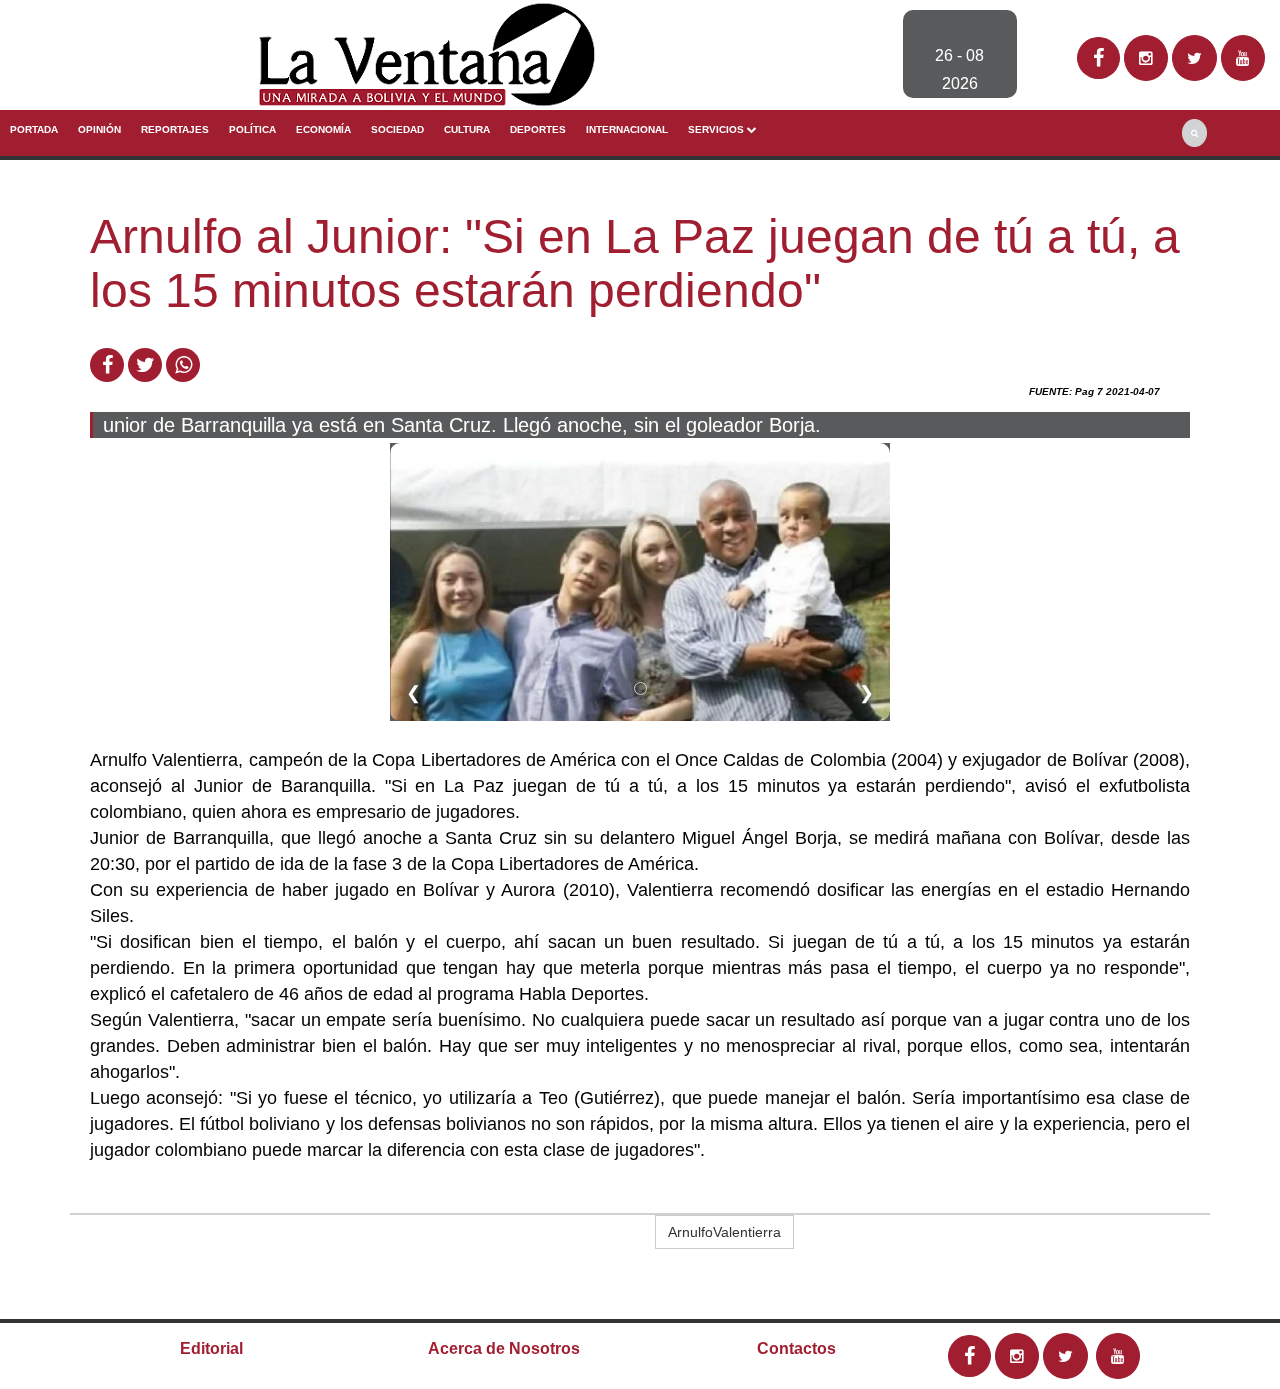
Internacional (627, 129)
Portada (34, 129)
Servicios (717, 129)
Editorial (211, 1348)
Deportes (538, 129)
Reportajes (175, 129)
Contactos (796, 1348)
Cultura (467, 129)
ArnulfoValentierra (724, 1232)
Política (252, 129)
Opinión (99, 129)
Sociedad (397, 129)
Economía (323, 129)
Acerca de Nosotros (504, 1348)
